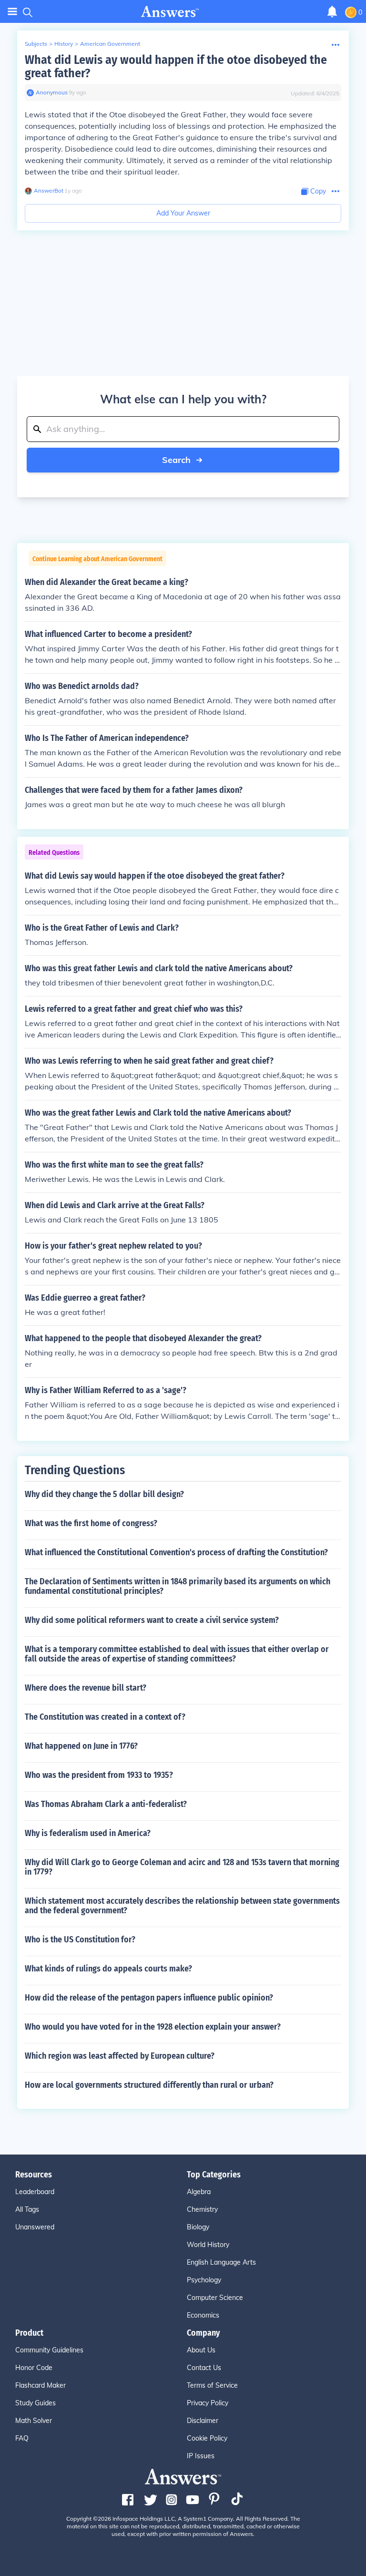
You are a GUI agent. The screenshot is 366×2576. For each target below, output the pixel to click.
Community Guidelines (49, 2350)
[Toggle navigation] (12, 12)
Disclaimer (203, 2421)
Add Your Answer (183, 213)
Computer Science (215, 2298)
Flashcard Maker (41, 2385)
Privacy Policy (208, 2403)
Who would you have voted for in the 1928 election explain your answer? (153, 2027)
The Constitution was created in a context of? (105, 1717)
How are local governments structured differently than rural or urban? (149, 2085)
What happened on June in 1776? (81, 1746)
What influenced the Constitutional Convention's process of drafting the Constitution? (176, 1552)
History (64, 44)
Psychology (204, 2280)
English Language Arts (221, 2262)
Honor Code (34, 2368)
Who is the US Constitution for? (80, 1940)
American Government (110, 44)
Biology (198, 2227)
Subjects (36, 44)
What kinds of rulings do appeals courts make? (108, 1969)
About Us (201, 2350)
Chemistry (202, 2209)
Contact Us (204, 2368)
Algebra (199, 2192)
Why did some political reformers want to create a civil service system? (152, 1620)
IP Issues (201, 2456)
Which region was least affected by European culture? (120, 2056)
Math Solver (34, 2421)
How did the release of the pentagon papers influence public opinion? (149, 1998)
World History (208, 2245)
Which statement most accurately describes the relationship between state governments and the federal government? (182, 1906)
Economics (203, 2315)
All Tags (27, 2209)
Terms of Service (212, 2385)
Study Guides (36, 2403)
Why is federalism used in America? (88, 1833)
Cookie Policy (207, 2438)
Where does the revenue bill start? (86, 1688)
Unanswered (35, 2227)
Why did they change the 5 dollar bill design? (104, 1494)
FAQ (22, 2438)
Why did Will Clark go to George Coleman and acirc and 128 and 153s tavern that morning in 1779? (182, 1867)
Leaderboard (35, 2192)
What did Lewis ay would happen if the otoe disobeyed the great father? (176, 67)
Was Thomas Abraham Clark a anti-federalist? (106, 1804)
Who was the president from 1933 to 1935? (99, 1775)
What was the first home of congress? (91, 1523)
